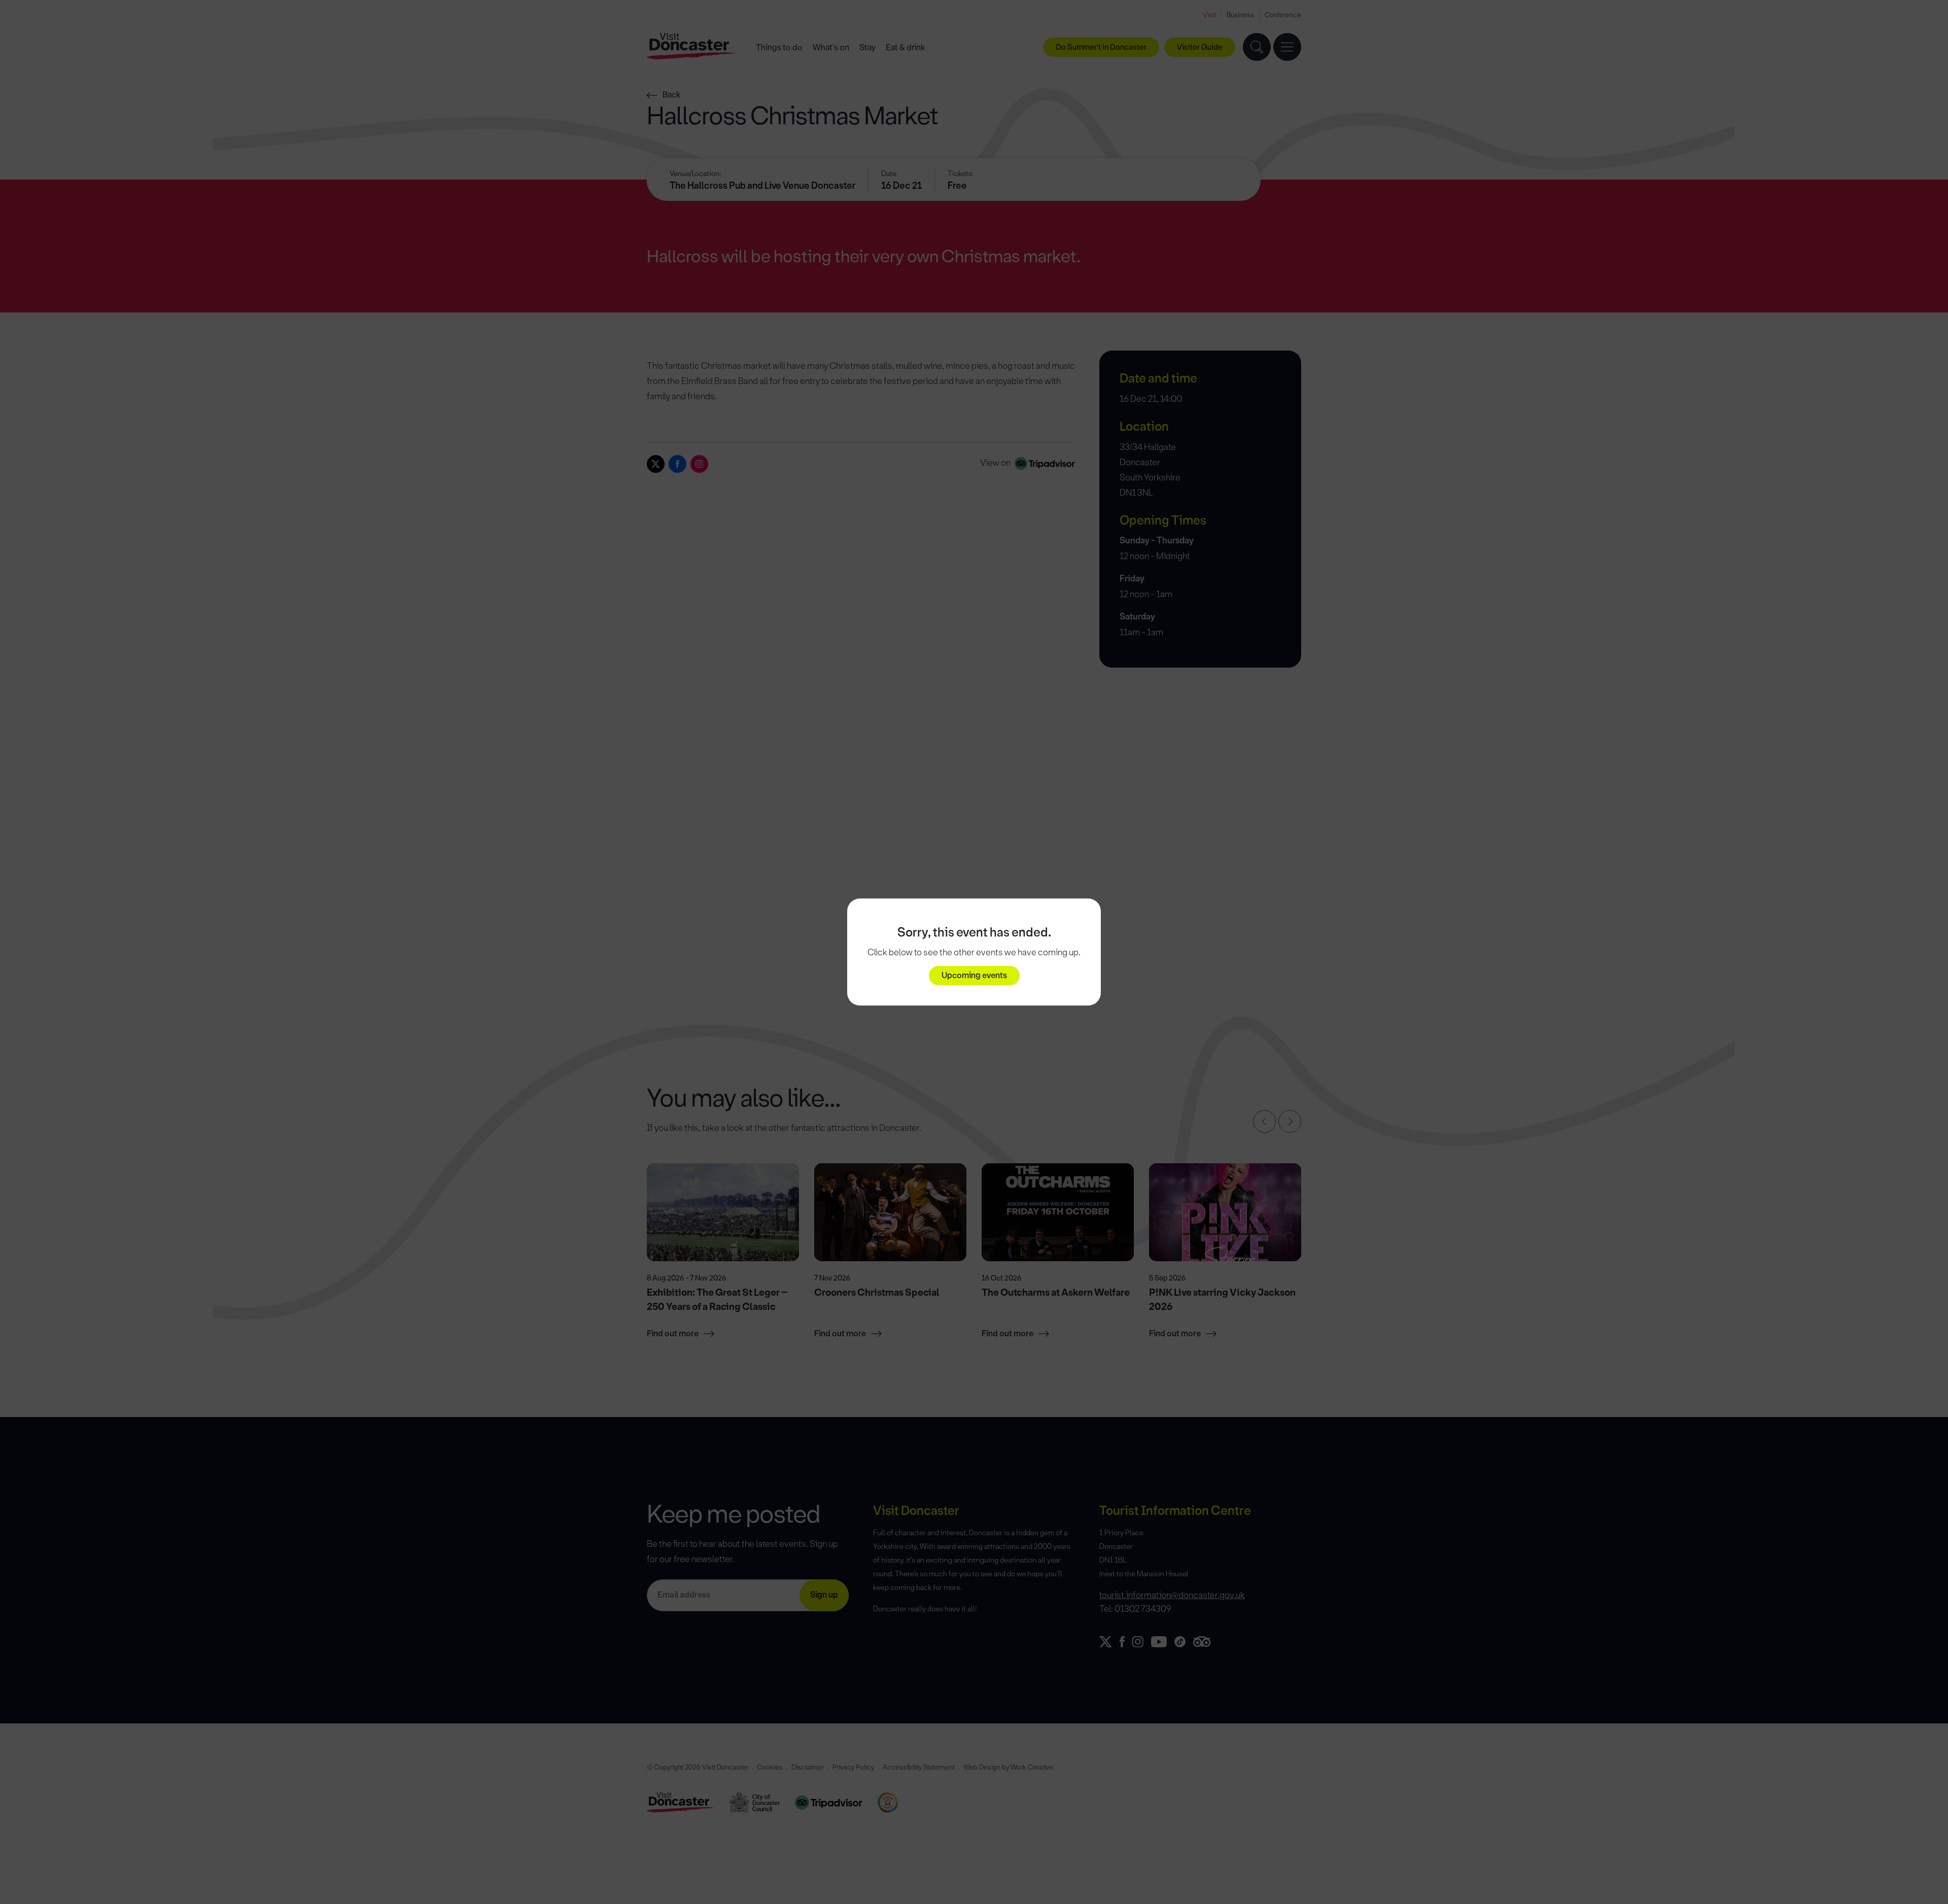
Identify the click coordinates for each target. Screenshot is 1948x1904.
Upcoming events (974, 975)
